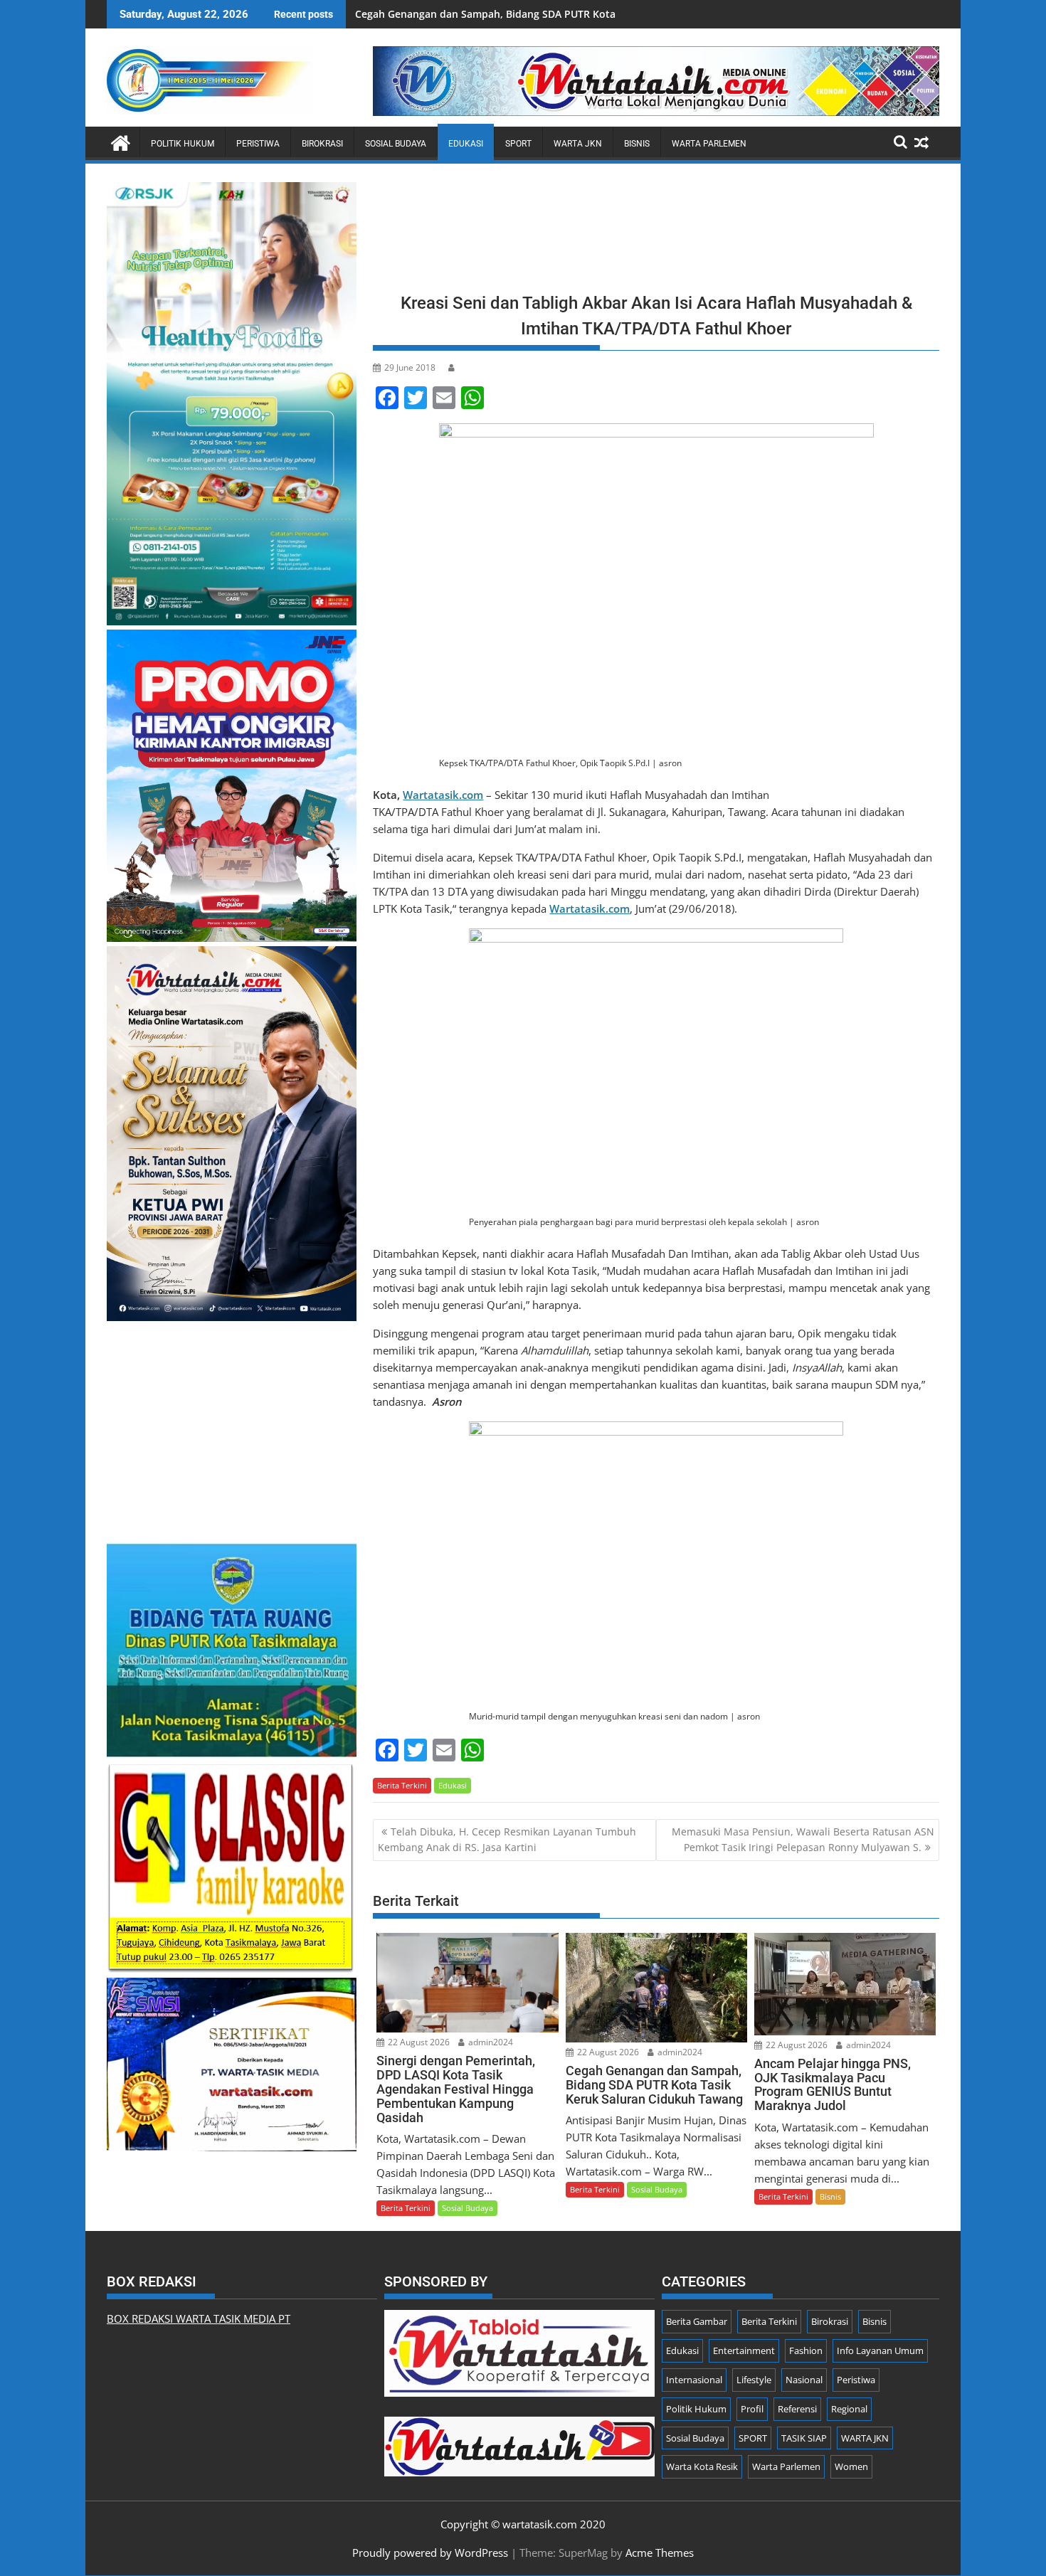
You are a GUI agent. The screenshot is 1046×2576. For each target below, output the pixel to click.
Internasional (694, 2380)
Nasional (804, 2380)
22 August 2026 (418, 2042)
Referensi (797, 2409)
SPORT (518, 144)
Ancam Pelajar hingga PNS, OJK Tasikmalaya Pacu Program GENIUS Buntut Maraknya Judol (575, 14)
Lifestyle (754, 2380)
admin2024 (490, 2042)
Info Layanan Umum (880, 2350)
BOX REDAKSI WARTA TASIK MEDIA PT (199, 2318)
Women (851, 2466)
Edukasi (466, 144)
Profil (752, 2409)
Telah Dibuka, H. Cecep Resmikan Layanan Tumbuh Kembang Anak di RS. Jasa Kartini (507, 1839)
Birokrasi (322, 144)
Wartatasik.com (443, 795)
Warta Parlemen (709, 144)
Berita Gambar (697, 2321)
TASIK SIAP (804, 2438)
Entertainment (744, 2350)
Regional (849, 2409)
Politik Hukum (183, 144)
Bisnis (637, 144)
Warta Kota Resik (702, 2466)
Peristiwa (258, 144)
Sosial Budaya (396, 144)
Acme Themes (660, 2553)
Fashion (806, 2350)
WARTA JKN (578, 144)
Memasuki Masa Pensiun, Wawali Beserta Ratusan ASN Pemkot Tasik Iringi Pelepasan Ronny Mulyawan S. (803, 1839)
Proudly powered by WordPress (430, 2553)
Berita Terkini (402, 1785)
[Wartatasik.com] (121, 141)
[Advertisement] (656, 232)
